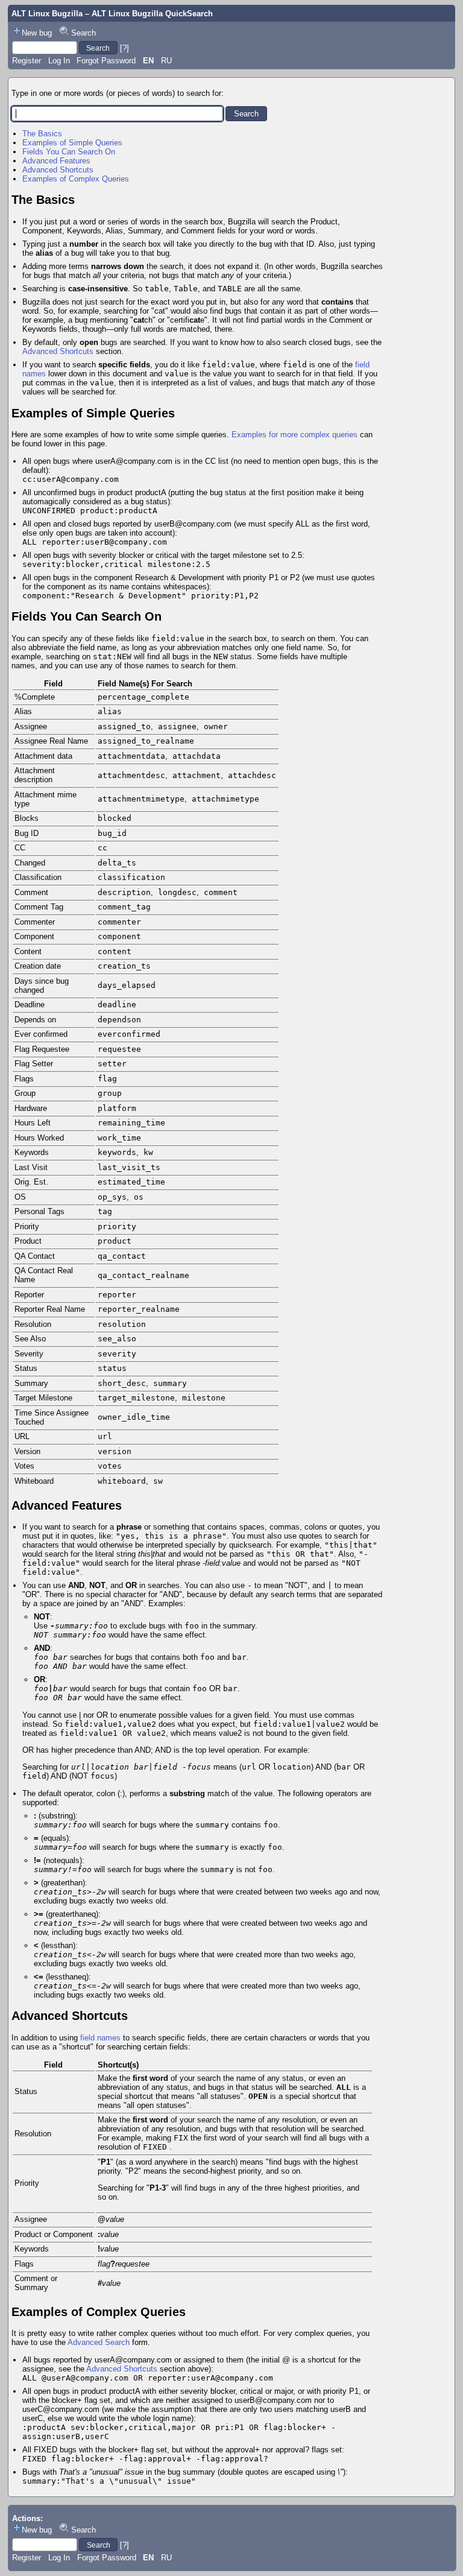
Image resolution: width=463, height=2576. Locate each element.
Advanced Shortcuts (58, 170)
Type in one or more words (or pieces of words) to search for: (118, 93)
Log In (59, 61)
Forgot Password (106, 61)
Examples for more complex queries (294, 435)
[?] (124, 48)
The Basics (42, 134)
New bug (37, 33)
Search (83, 33)
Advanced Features (56, 161)
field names (100, 2038)
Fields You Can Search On (69, 152)
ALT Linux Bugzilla (47, 14)
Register (27, 61)
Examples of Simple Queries (72, 143)
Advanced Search (99, 2342)
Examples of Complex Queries (76, 179)
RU (166, 61)
